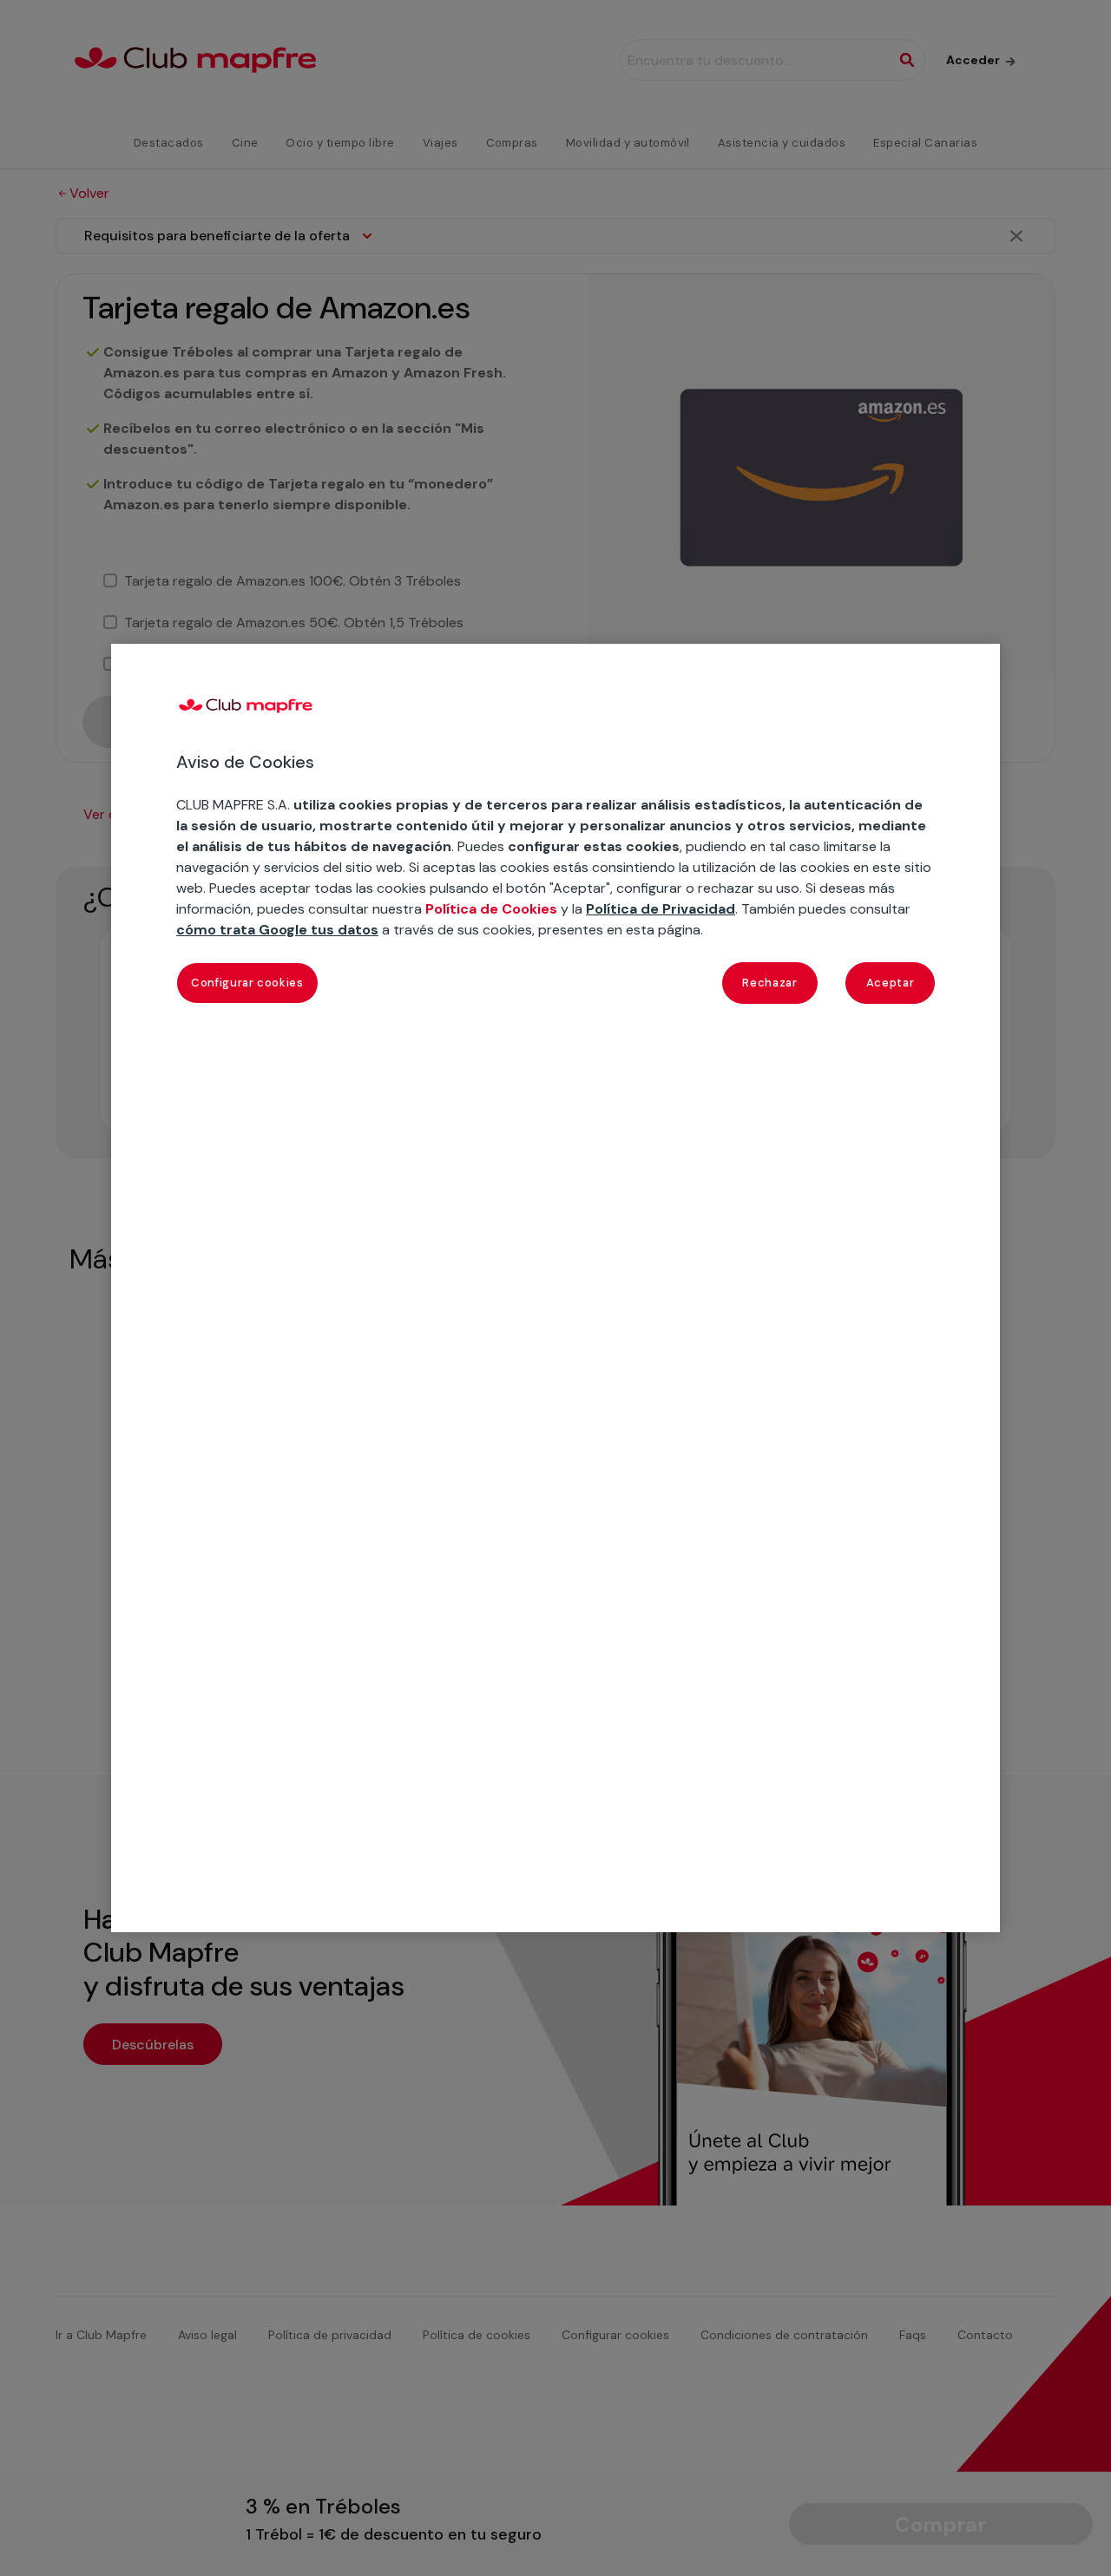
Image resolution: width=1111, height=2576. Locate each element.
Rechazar (769, 983)
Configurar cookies (247, 983)
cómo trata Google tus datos (277, 930)
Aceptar (891, 983)
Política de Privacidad (661, 909)
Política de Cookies (491, 909)
